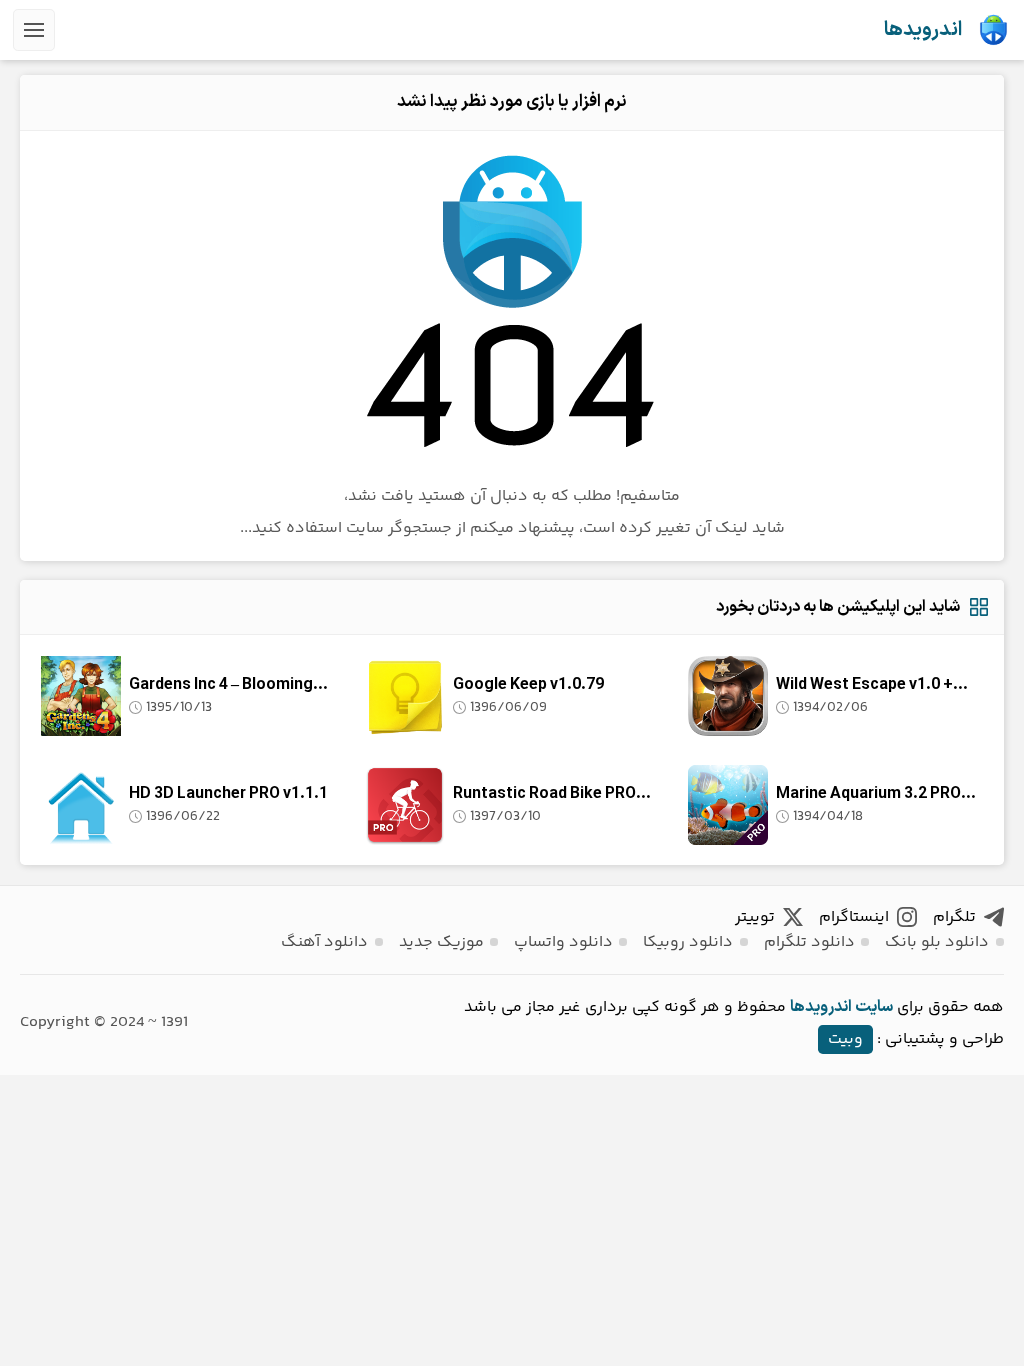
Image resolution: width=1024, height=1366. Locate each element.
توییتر (755, 917)
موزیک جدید (441, 942)
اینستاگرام (854, 917)
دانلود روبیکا (688, 942)
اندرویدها (923, 30)
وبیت (845, 1039)
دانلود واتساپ (563, 942)
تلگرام (954, 917)
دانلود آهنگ (324, 942)
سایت (874, 1007)
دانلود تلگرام (809, 942)
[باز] (34, 30)
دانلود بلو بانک (937, 942)
